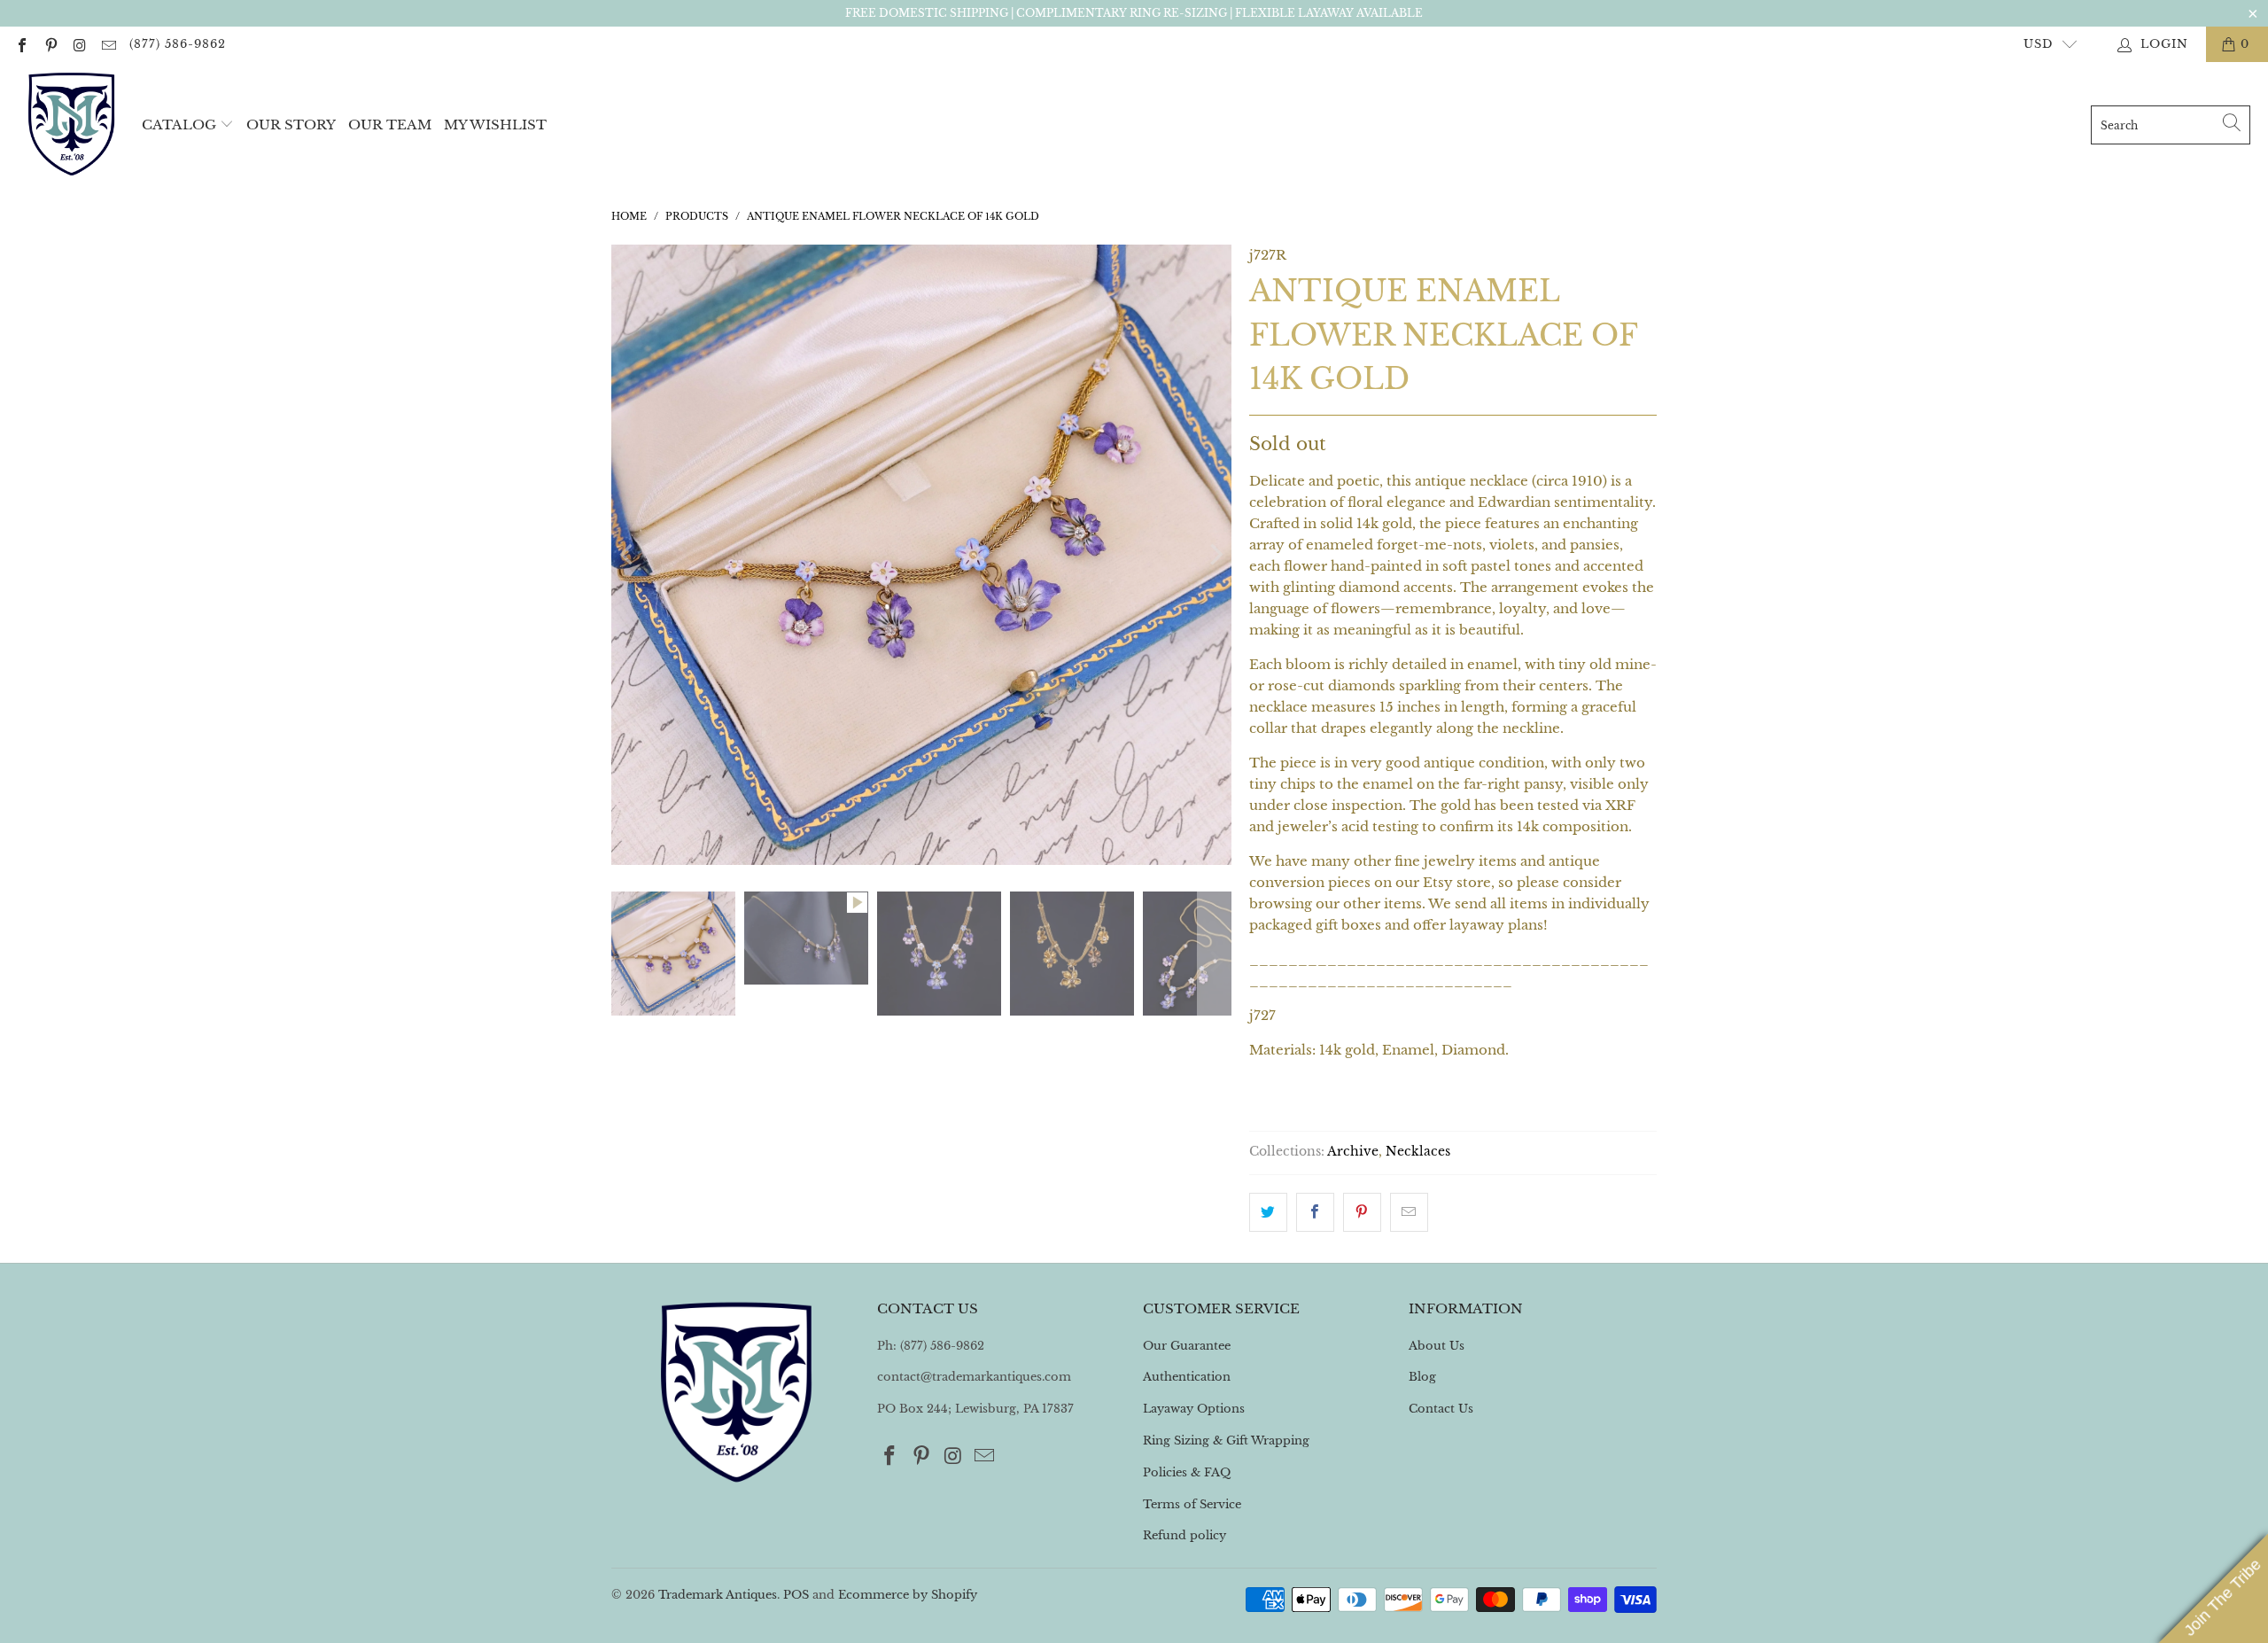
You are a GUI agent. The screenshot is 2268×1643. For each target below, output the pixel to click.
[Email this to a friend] (1409, 1212)
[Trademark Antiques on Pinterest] (50, 44)
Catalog (179, 125)
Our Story (291, 125)
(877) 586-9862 (178, 44)
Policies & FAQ (1187, 1472)
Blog (1422, 1377)
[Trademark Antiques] (71, 125)
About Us (1437, 1346)
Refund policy (1184, 1535)
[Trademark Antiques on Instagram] (79, 44)
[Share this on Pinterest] (1362, 1212)
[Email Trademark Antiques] (107, 44)
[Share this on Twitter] (1268, 1212)
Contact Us (1441, 1409)
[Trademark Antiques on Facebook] (21, 44)
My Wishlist (495, 125)
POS (796, 1595)
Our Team (390, 125)
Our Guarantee (1187, 1346)
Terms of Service (1192, 1504)
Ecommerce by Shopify (908, 1595)
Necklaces (1418, 1152)
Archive (1353, 1152)
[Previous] (628, 555)
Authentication (1187, 1377)
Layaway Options (1194, 1409)
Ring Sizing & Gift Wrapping (1226, 1441)
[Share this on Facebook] (1315, 1212)
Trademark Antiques (718, 1595)
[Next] (1215, 555)
